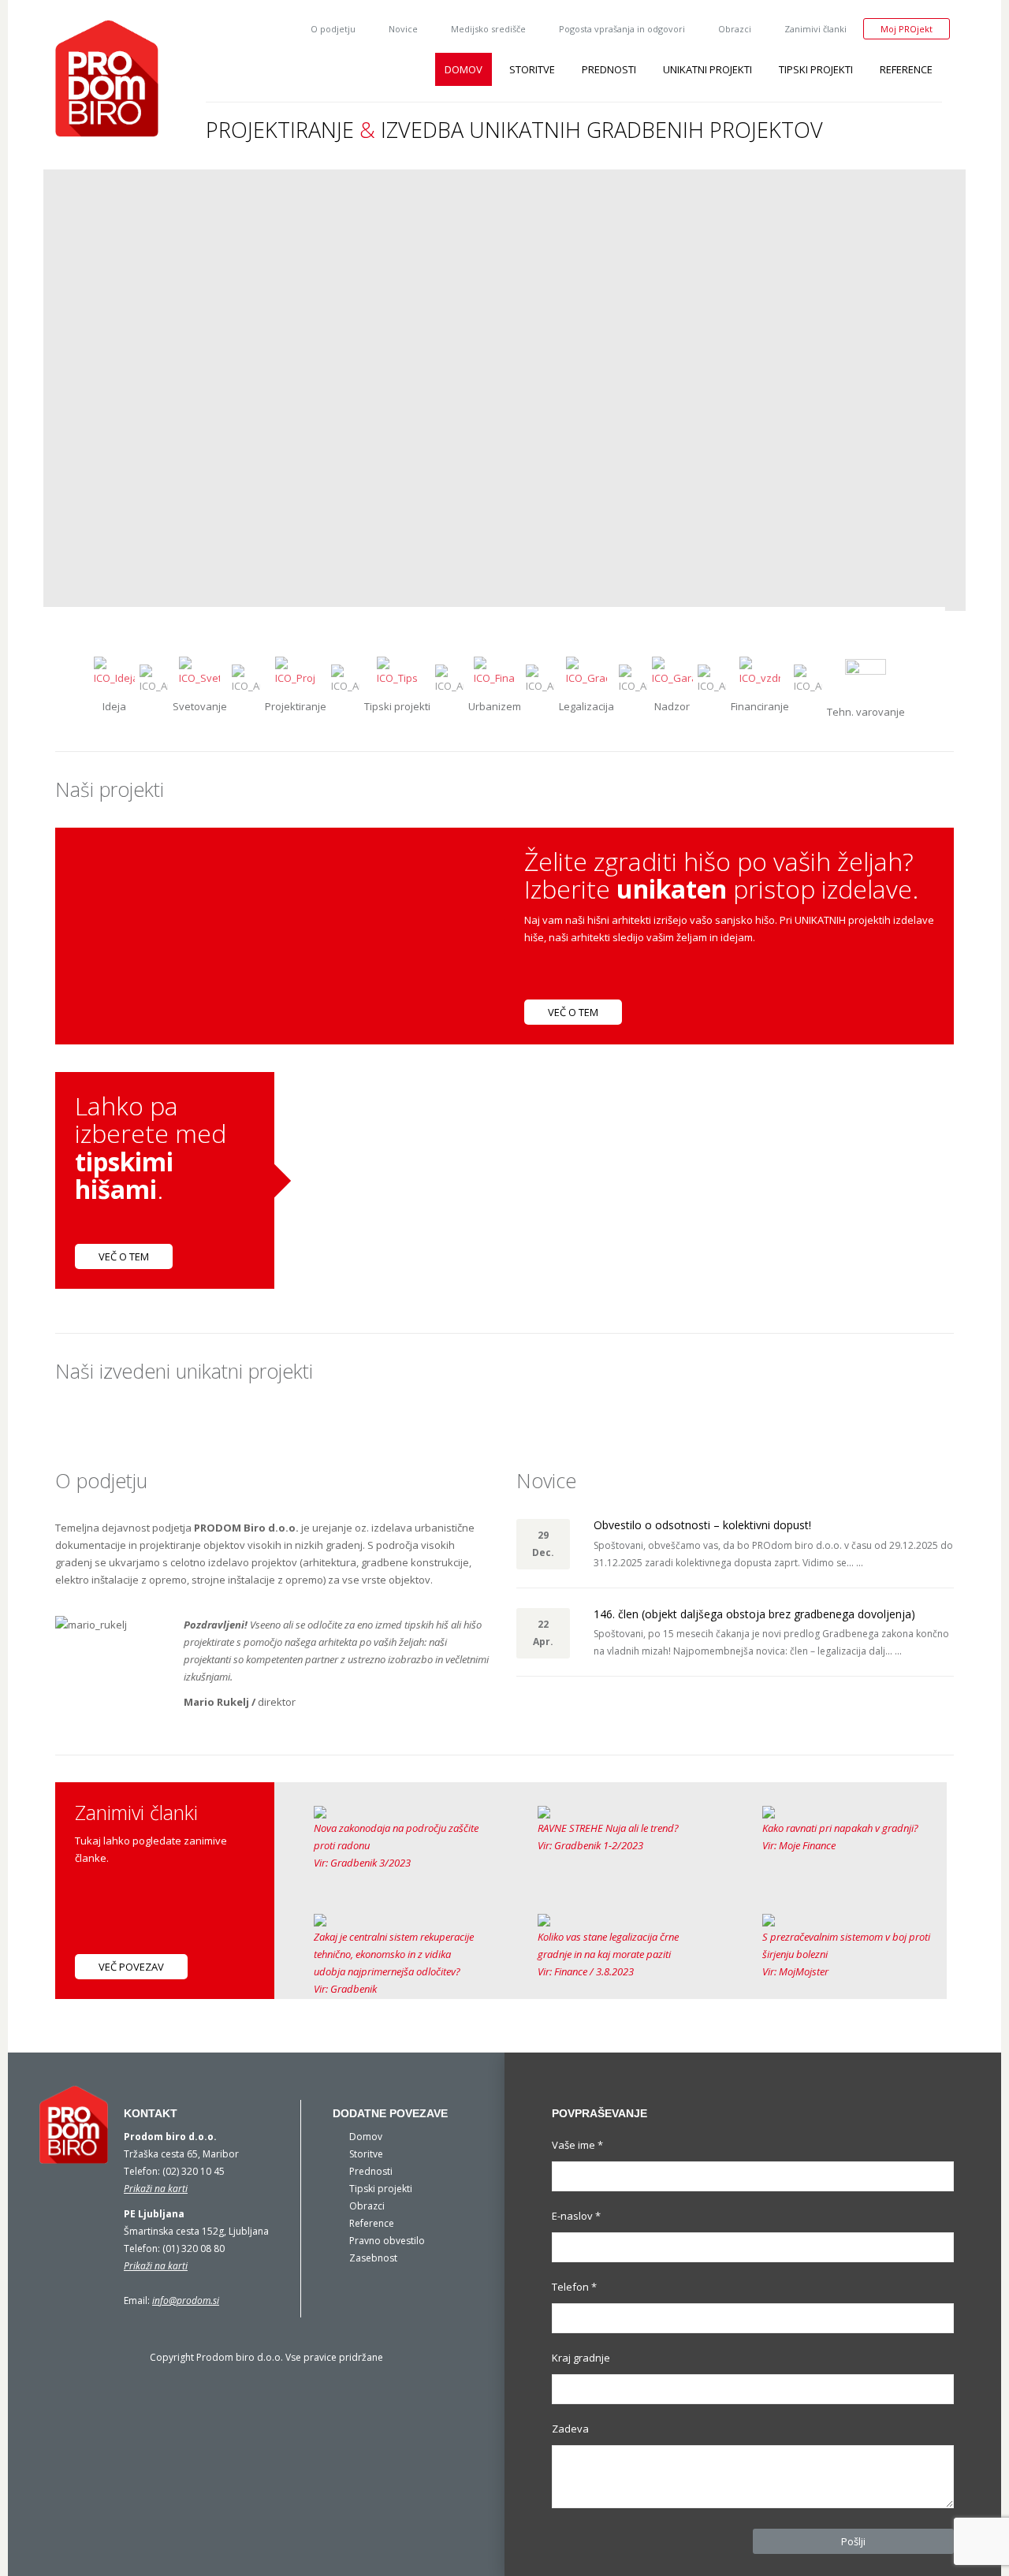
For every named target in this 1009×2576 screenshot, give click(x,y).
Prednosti (609, 69)
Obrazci (735, 29)
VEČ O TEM (573, 1012)
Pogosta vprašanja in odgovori (622, 29)
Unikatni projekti (707, 69)
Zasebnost (373, 2258)
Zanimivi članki (815, 29)
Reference (906, 69)
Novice (403, 29)
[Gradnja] (397, 676)
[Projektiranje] (296, 676)
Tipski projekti (816, 69)
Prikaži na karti (156, 2189)
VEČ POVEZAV (131, 1967)
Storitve (532, 69)
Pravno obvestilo (387, 2241)
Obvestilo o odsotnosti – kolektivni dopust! (702, 1525)
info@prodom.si (186, 2301)
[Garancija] (672, 676)
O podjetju (333, 29)
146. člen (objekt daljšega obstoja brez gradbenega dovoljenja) (754, 1614)
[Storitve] (114, 676)
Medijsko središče (488, 29)
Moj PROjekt (907, 29)
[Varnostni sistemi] (866, 679)
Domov (464, 69)
